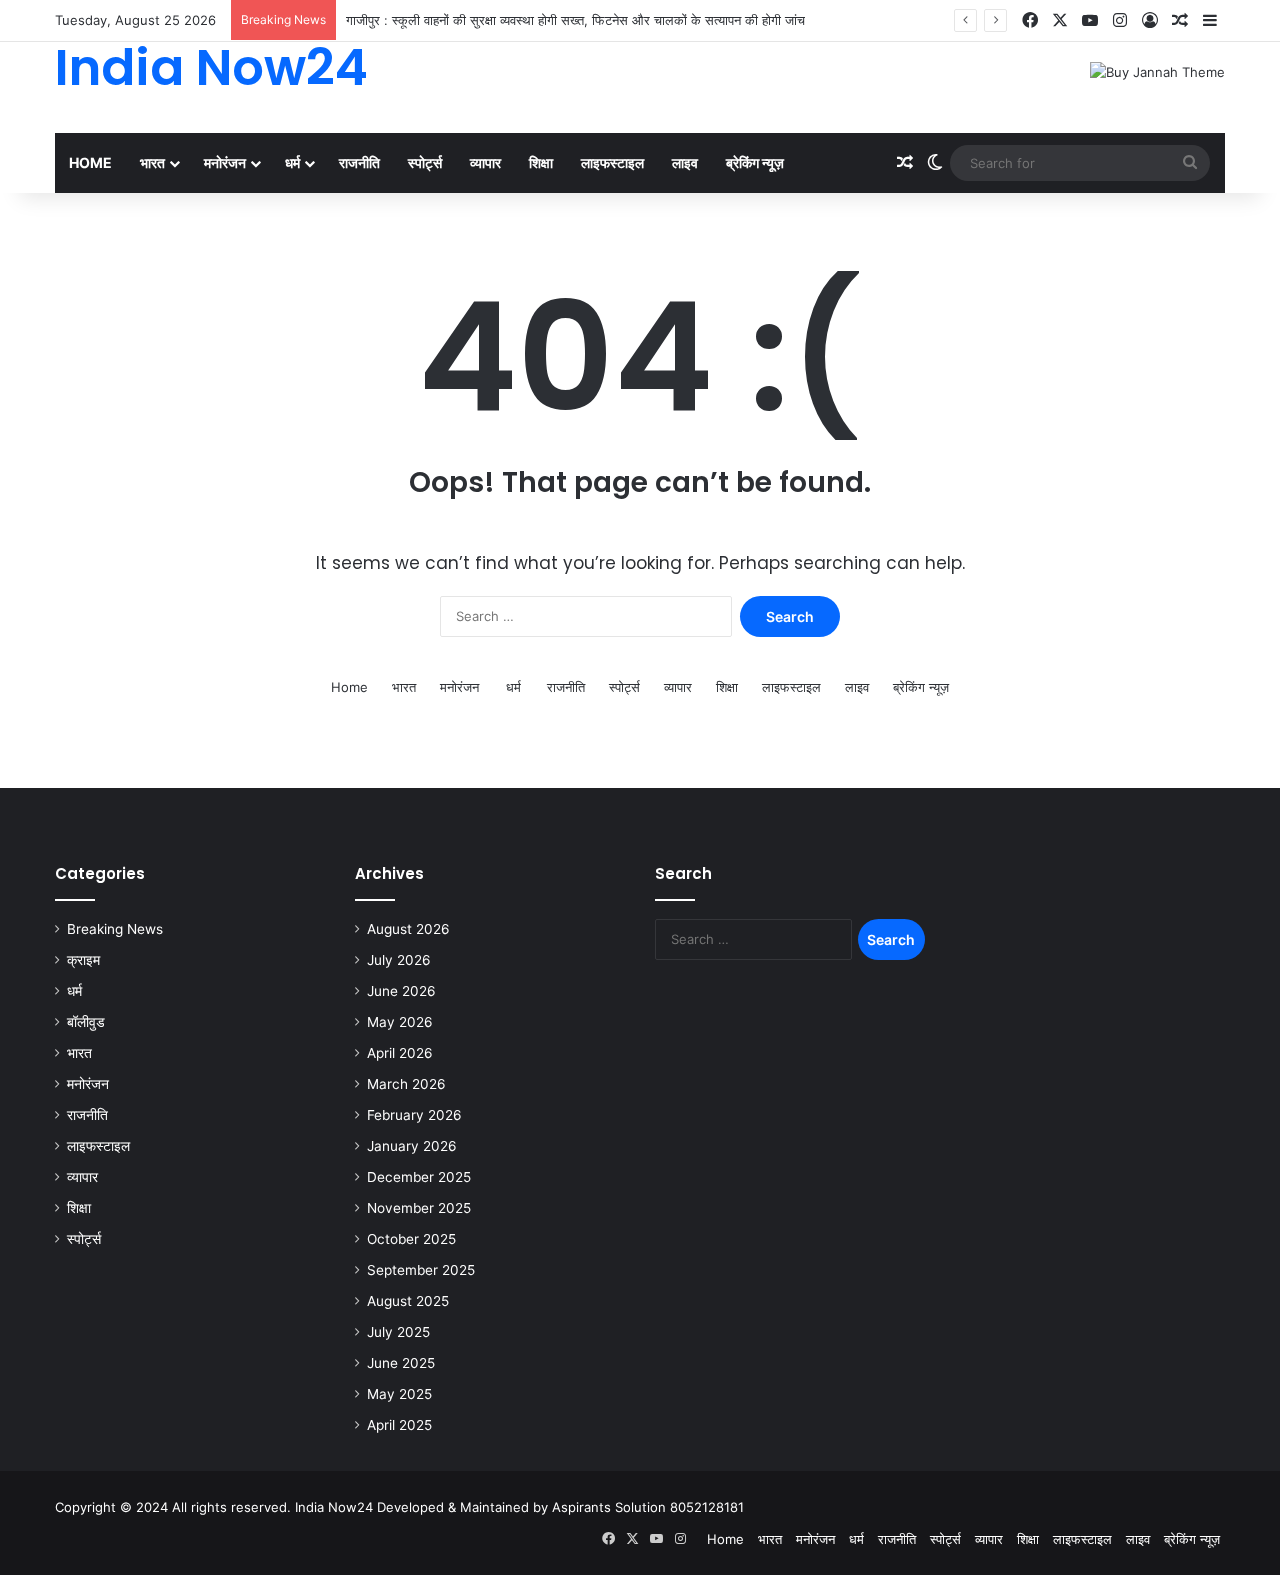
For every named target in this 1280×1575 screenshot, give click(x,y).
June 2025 (401, 1363)
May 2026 (400, 1022)
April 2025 (399, 1425)
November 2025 (419, 1208)
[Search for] (1190, 163)
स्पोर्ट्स (425, 162)
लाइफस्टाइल (612, 162)
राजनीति (359, 162)
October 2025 (411, 1239)
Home (90, 162)
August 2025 (408, 1301)
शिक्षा (541, 162)
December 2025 (419, 1177)
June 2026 (401, 991)
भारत (152, 162)
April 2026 (400, 1053)
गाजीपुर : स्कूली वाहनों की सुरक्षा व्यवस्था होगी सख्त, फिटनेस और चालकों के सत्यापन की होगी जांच (575, 20)
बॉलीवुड (86, 1022)
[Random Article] (1180, 21)
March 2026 (406, 1084)
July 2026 (399, 960)
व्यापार (485, 162)
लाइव (685, 162)
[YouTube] (1090, 20)
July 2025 (398, 1332)
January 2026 (412, 1146)
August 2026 (408, 929)
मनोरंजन (225, 162)
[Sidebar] (1210, 21)
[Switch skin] (935, 163)
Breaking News (115, 929)
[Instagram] (1120, 20)
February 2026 (414, 1115)
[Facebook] (1030, 20)
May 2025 (399, 1394)
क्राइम (83, 960)
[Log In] (1150, 21)
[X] (1060, 20)
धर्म (292, 162)
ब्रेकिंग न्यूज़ (755, 162)
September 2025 (421, 1270)
